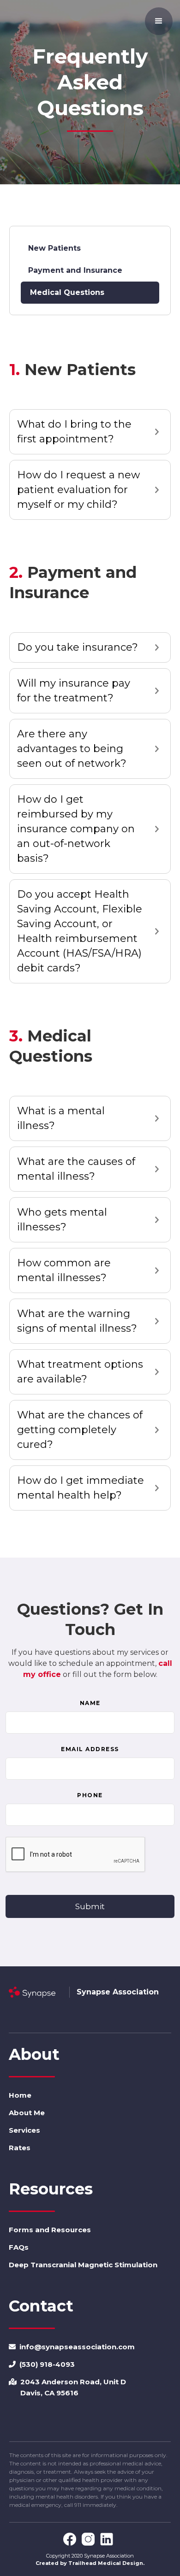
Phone (90, 1795)
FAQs (19, 2247)
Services (24, 2130)
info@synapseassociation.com (72, 2347)
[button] (159, 21)
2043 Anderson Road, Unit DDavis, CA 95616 (67, 2387)
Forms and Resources (50, 2230)
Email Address (90, 1749)
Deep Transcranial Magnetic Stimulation (83, 2265)
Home (20, 2095)
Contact (41, 2306)
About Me (27, 2113)
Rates (20, 2148)
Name (90, 1703)
